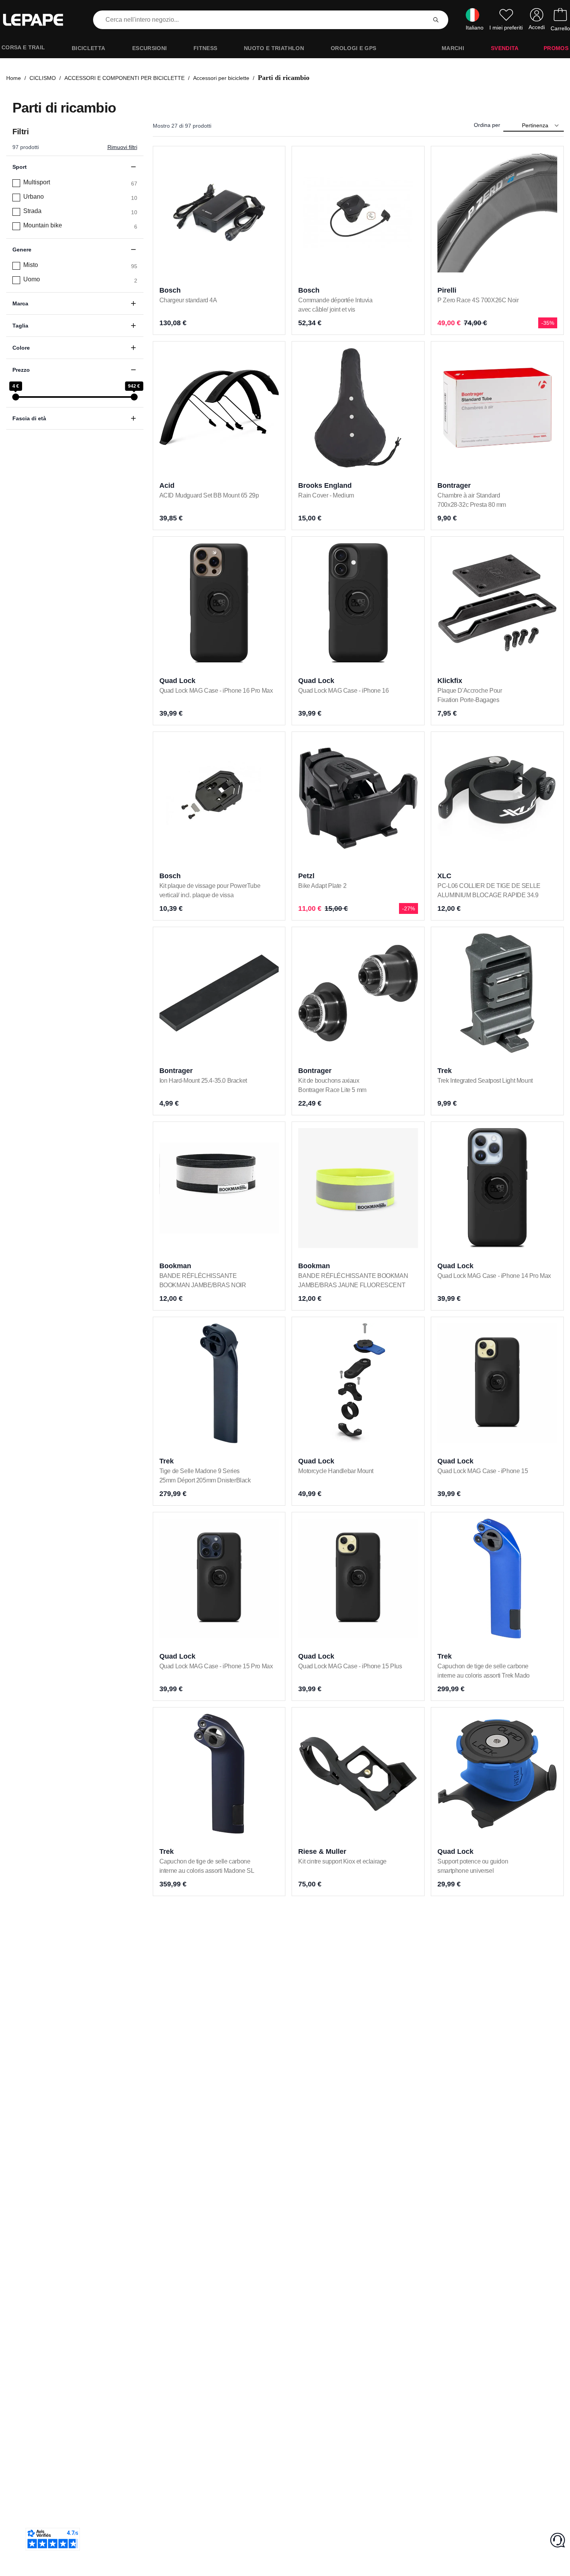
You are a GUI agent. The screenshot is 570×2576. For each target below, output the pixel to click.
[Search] (436, 20)
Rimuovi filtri (122, 147)
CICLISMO (43, 78)
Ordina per (487, 125)
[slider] (16, 397)
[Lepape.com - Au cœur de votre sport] (39, 20)
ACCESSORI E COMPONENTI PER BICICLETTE (124, 78)
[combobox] (261, 20)
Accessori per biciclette (221, 78)
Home (14, 78)
